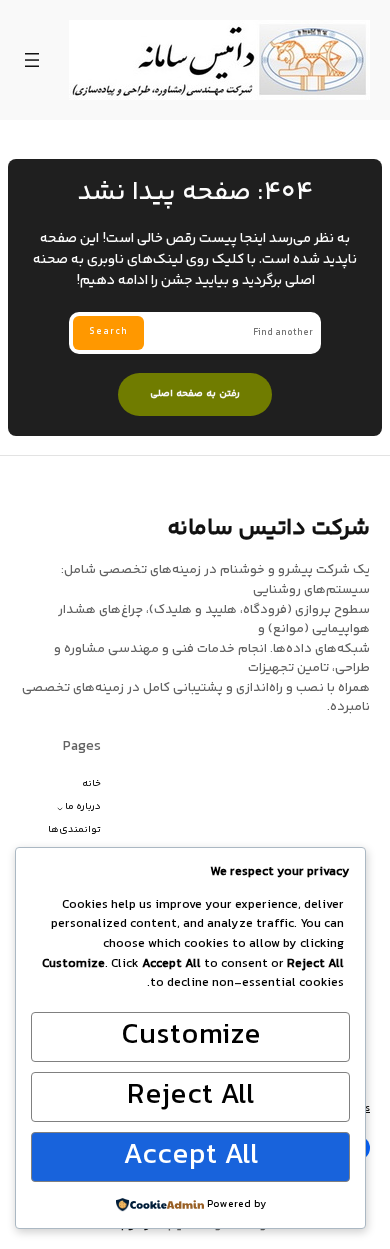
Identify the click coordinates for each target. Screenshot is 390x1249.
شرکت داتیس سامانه (268, 529)
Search (108, 331)
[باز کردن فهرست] (32, 60)
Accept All (191, 1156)
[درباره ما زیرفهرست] (60, 808)
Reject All (191, 1096)
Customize (191, 1036)
